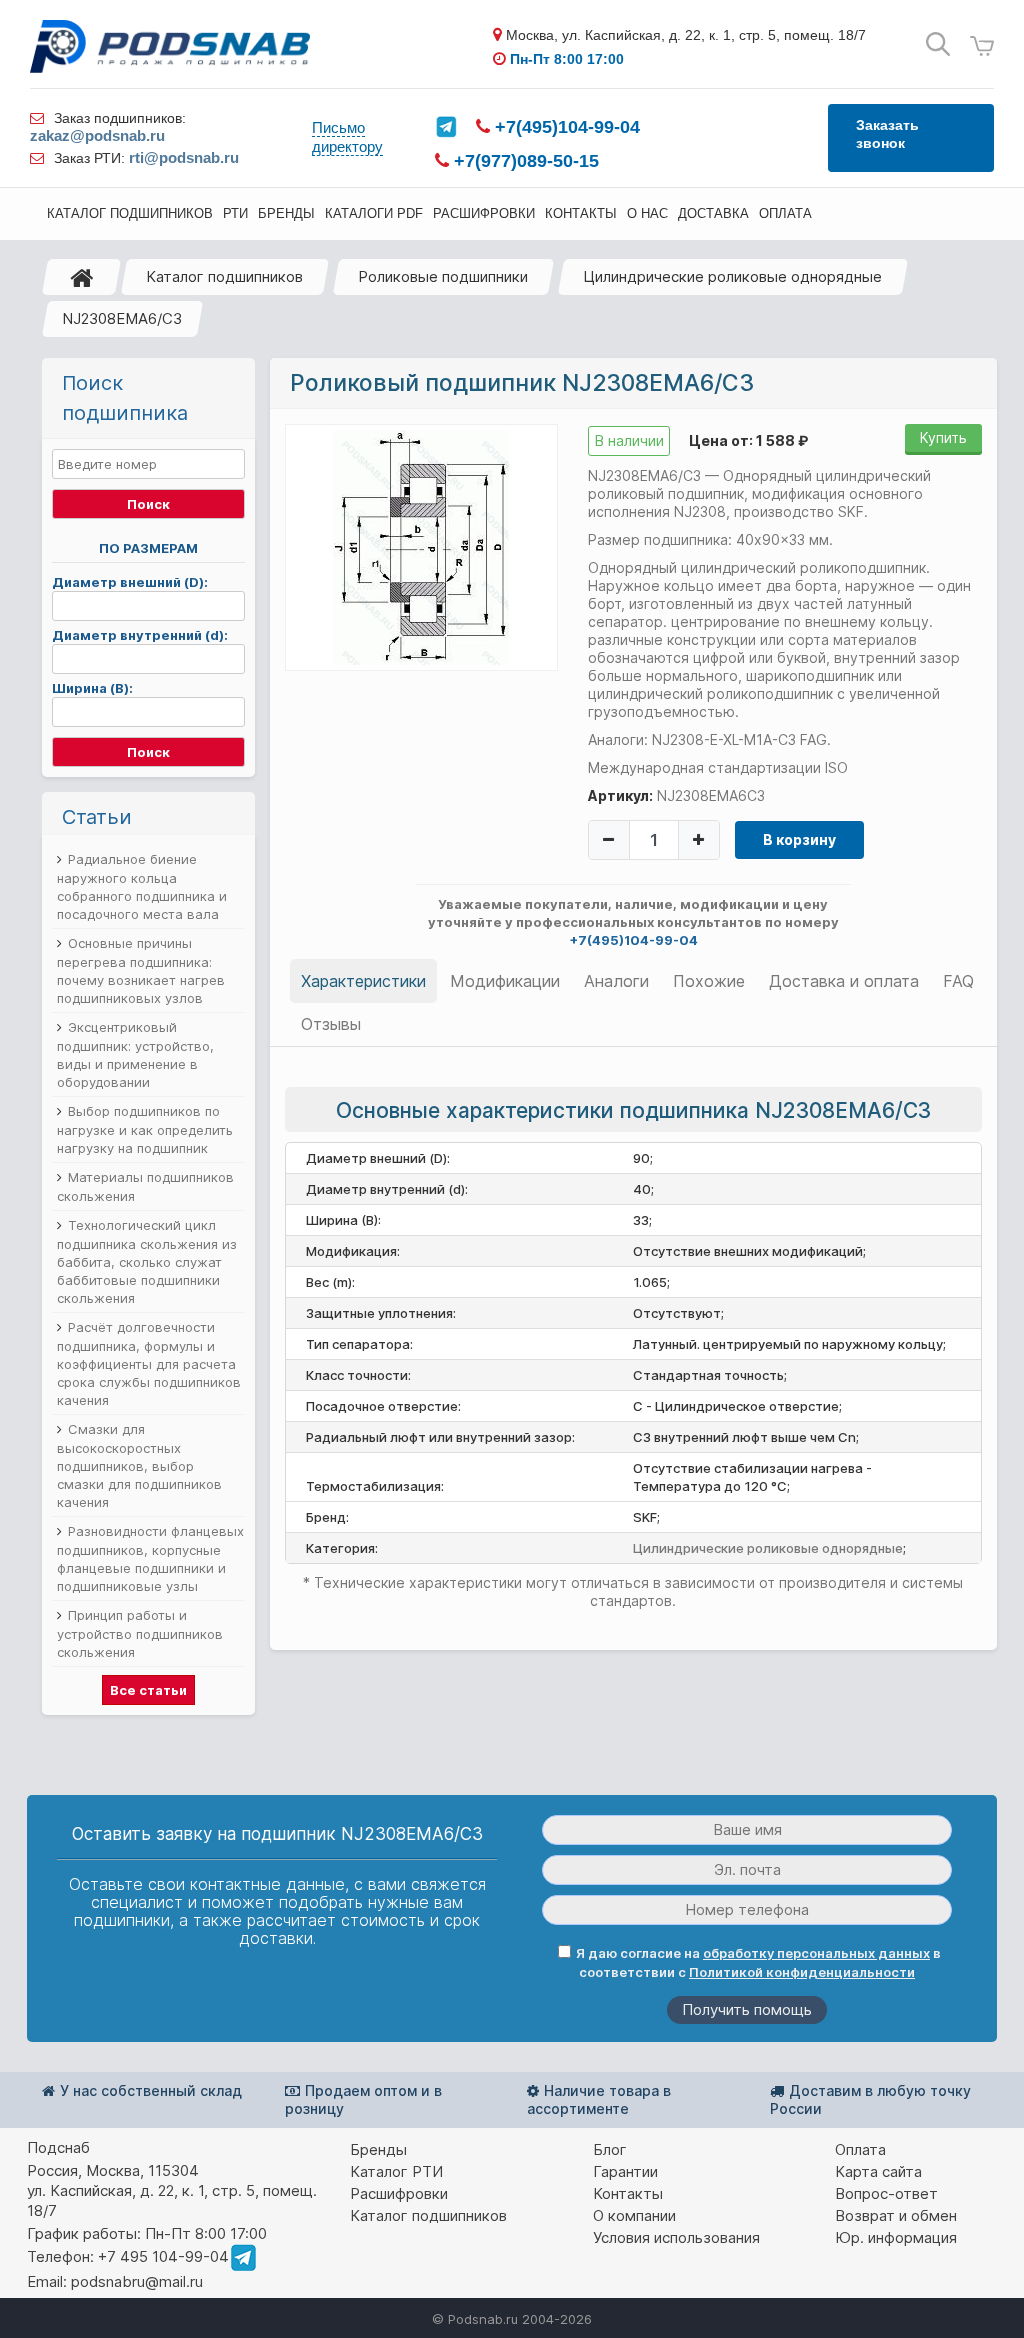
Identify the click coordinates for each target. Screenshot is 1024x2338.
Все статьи (148, 1690)
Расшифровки (399, 2193)
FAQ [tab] (958, 981)
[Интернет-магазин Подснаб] (170, 46)
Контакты (628, 2193)
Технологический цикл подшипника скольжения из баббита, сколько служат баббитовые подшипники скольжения (147, 1261)
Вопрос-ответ (886, 2193)
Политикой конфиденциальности (802, 1972)
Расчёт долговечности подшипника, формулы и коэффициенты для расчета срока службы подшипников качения (149, 1363)
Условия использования (676, 2237)
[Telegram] (446, 127)
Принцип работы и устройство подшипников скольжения (140, 1633)
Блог (610, 2149)
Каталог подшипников (224, 276)
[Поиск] (938, 44)
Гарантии (625, 2171)
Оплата (860, 2149)
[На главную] (82, 277)
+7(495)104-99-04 (565, 127)
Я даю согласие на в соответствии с (758, 1962)
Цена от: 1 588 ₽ (748, 440)
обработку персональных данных (816, 1953)
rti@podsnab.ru (184, 157)
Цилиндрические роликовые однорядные (732, 276)
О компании (634, 2215)
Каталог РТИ (396, 2171)
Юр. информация (896, 2237)
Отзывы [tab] (331, 1024)
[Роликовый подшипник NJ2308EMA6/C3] (421, 546)
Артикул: (620, 795)
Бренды (378, 2149)
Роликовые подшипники (443, 276)
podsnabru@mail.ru (137, 2281)
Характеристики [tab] (363, 981)
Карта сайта (878, 2171)
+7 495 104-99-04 (163, 2256)
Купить (943, 437)
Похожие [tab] (709, 981)
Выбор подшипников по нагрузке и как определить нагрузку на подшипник (145, 1129)
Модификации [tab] (505, 981)
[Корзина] (982, 46)
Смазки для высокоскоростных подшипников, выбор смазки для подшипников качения (139, 1465)
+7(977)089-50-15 (524, 161)
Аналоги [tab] (616, 981)
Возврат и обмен (896, 2215)
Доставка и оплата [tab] (844, 981)
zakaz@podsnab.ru (97, 135)
